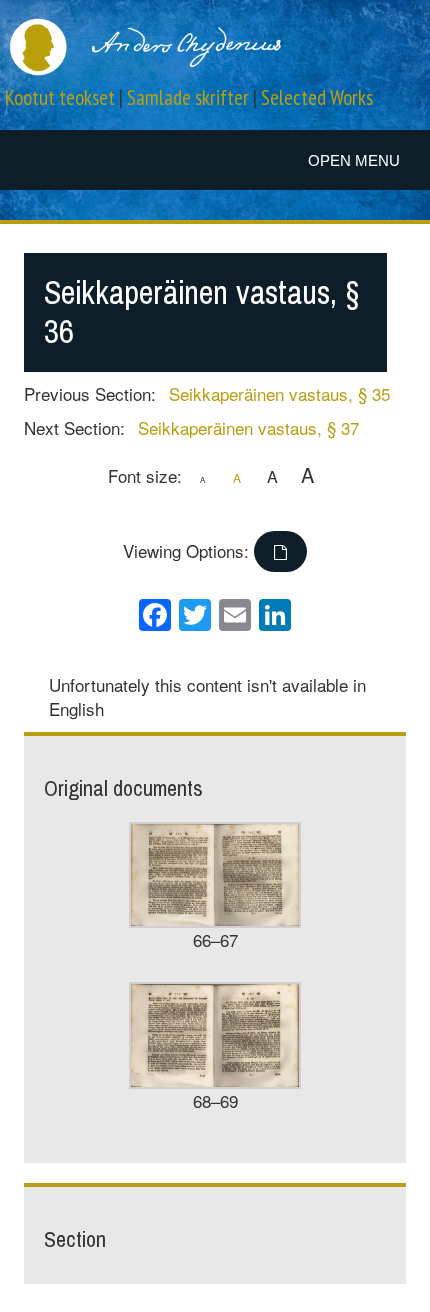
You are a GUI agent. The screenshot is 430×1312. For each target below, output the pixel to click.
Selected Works (317, 97)
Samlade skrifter (188, 97)
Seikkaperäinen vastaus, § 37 (248, 427)
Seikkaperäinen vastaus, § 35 (279, 393)
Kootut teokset (60, 97)
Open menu (354, 160)
